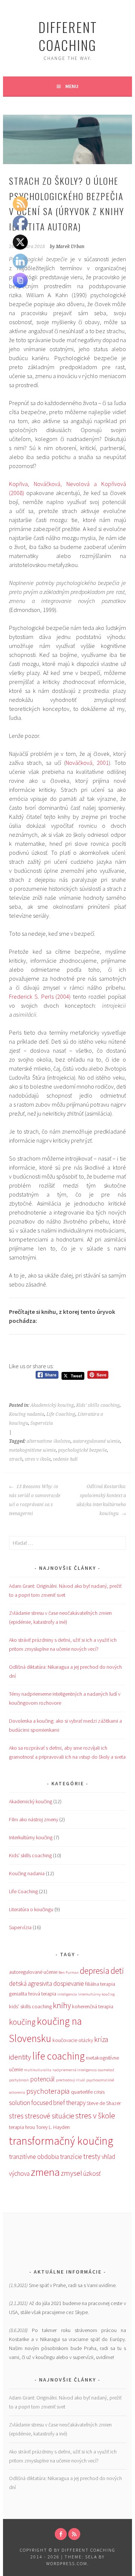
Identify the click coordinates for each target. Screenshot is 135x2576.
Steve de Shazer (104, 2103)
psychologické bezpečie (82, 1450)
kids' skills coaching (30, 2006)
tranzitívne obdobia (34, 2157)
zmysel (71, 2173)
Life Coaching (61, 1414)
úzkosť (92, 2174)
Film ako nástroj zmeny (34, 1819)
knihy (62, 2005)
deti (117, 1971)
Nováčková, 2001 (87, 763)
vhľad (108, 2157)
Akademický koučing (52, 1405)
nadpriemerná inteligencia (75, 2070)
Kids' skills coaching (98, 1405)
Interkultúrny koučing (31, 1837)
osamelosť (106, 2070)
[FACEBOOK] (61, 2534)
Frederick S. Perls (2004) (40, 996)
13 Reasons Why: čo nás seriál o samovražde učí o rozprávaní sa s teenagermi (35, 1500)
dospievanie (69, 1984)
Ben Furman (69, 1972)
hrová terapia (42, 1994)
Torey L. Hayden (53, 2127)
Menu (72, 86)
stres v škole (38, 1459)
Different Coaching (68, 36)
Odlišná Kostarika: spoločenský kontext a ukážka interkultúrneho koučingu (101, 1500)
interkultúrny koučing (96, 1994)
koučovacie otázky (73, 2040)
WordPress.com (67, 2563)
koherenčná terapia (93, 2006)
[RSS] (74, 2534)
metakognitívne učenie (32, 1450)
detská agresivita (31, 1984)
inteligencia (67, 1994)
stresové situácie (49, 2116)
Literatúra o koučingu (31, 1909)
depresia (95, 1971)
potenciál (43, 2079)
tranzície (71, 2157)
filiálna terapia (100, 1984)
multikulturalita (38, 2070)
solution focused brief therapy (47, 2103)
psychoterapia (48, 2091)
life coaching (58, 2056)
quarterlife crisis (88, 2092)
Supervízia (42, 1423)
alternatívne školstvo (49, 1441)
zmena (45, 2172)
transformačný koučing (61, 2141)
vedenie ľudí (65, 1459)
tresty (92, 2156)
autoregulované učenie (96, 1441)
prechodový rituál (70, 2080)
